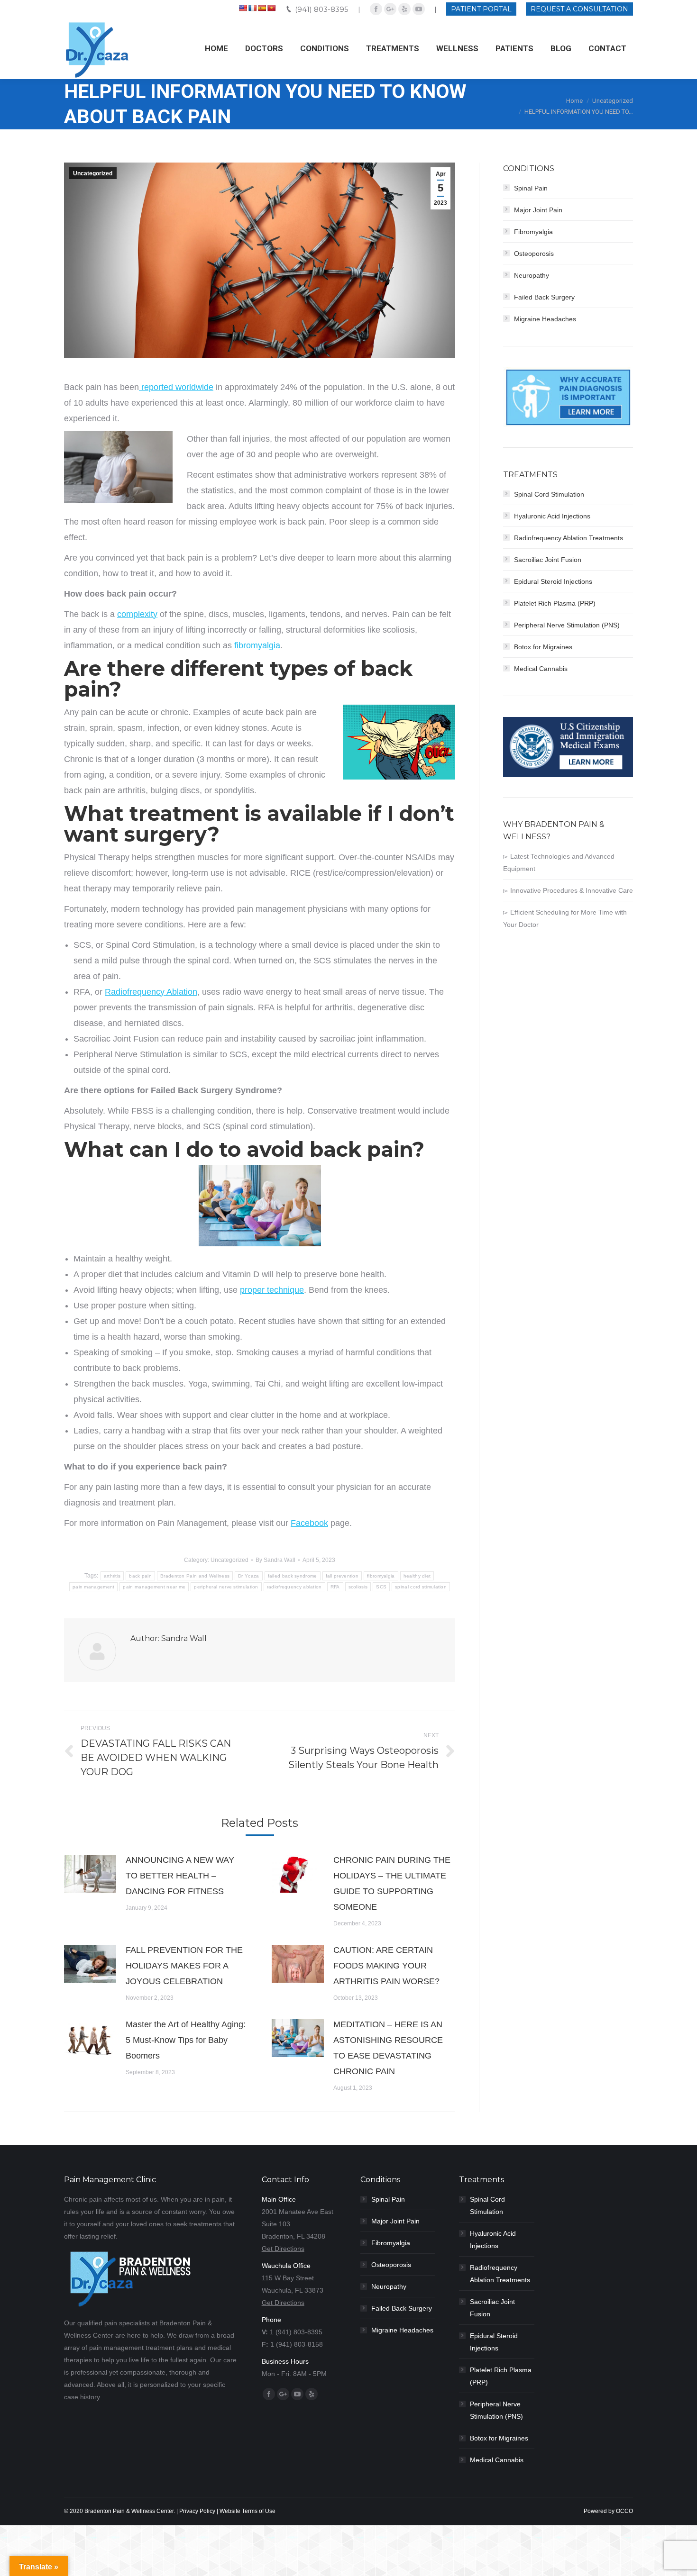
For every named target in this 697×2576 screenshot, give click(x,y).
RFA (335, 1587)
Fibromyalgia (533, 232)
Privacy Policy (197, 2511)
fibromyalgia (257, 645)
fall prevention (342, 1576)
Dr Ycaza (248, 1576)
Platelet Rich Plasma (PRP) (555, 603)
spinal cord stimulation (421, 1587)
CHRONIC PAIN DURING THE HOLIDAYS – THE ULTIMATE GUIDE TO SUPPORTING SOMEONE (392, 1883)
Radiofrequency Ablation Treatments (569, 538)
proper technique (272, 1290)
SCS (381, 1587)
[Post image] (90, 1874)
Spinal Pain (531, 188)
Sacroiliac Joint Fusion (548, 560)
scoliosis (358, 1587)
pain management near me (154, 1587)
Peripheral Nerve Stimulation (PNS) (567, 625)
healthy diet (417, 1576)
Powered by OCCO (608, 2511)
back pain (140, 1576)
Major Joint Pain (538, 210)
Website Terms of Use (248, 2511)
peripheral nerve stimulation (226, 1587)
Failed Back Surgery (544, 297)
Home (574, 101)
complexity (137, 614)
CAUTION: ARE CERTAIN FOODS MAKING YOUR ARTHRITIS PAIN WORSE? (386, 1966)
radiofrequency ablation (294, 1587)
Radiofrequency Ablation (151, 992)
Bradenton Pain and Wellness (195, 1576)
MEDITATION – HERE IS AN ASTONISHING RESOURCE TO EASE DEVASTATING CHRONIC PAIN (388, 2048)
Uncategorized (613, 101)
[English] (243, 8)
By (275, 1560)
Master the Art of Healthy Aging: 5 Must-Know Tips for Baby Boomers (186, 2040)
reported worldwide (176, 387)
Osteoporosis (534, 254)
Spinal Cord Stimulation (549, 494)
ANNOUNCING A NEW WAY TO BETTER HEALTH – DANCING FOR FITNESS (180, 1876)
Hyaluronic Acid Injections (552, 516)
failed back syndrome (293, 1576)
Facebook (309, 1523)
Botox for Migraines (543, 647)
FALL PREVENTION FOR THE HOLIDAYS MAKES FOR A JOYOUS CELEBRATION (184, 1966)
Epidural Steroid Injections (553, 581)
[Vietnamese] (271, 8)
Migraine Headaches (545, 319)
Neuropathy (532, 275)
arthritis (112, 1576)
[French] (252, 8)
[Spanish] (262, 8)
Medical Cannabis (541, 669)
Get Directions (283, 2249)
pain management (94, 1587)
